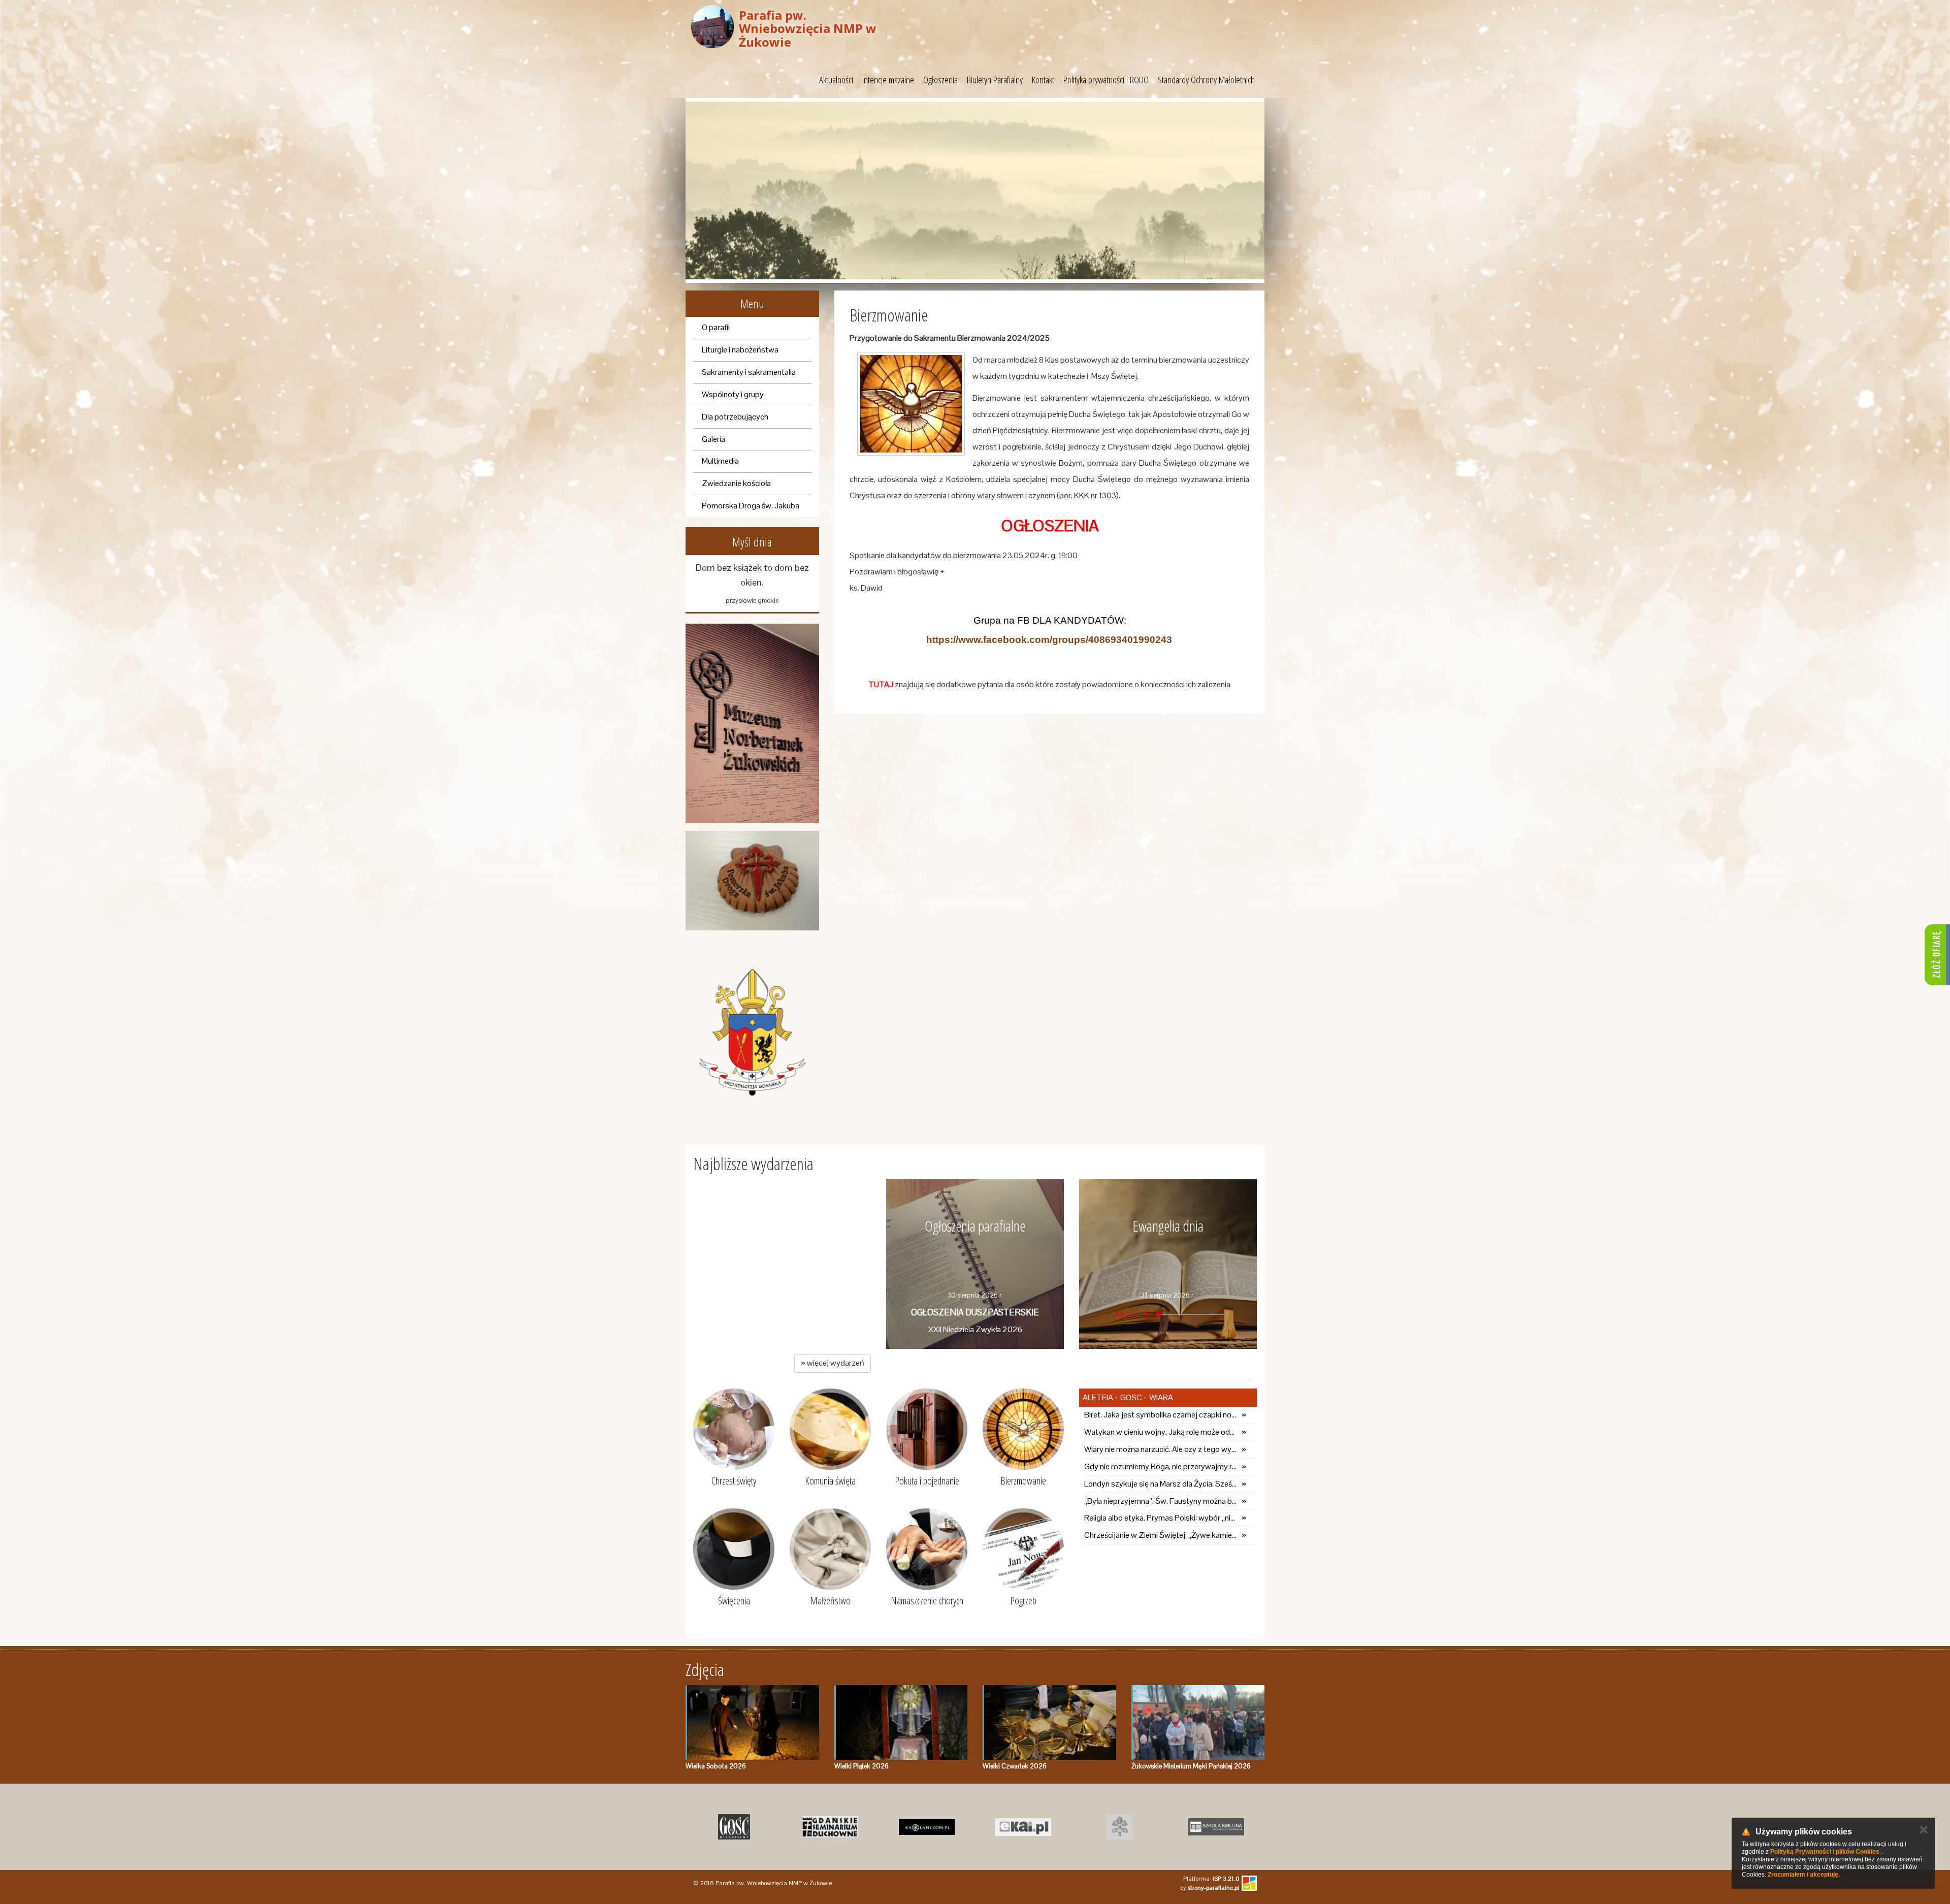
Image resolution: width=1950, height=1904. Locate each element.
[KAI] (1023, 1827)
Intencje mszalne (888, 80)
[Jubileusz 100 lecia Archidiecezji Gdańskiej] (752, 1032)
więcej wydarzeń (833, 1363)
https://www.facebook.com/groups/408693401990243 (1049, 640)
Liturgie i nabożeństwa (740, 350)
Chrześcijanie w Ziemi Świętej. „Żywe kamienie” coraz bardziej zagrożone (1160, 1535)
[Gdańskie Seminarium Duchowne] (830, 1827)
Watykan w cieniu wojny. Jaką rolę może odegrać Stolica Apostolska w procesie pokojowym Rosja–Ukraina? (1160, 1432)
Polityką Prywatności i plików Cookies (1825, 1852)
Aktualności (836, 80)
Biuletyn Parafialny (995, 80)
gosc (1130, 1397)
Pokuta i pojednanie (927, 1481)
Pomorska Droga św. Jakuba (751, 506)
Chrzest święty (734, 1481)
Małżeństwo (830, 1601)
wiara (1160, 1397)
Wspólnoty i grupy (733, 394)
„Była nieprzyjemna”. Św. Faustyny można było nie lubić (1160, 1501)
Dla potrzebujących (735, 417)
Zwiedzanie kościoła (736, 483)
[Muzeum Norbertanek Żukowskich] (752, 723)
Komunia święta (830, 1481)
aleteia (1098, 1397)
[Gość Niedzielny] (734, 1827)
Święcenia (734, 1601)
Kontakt (1043, 80)
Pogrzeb (1023, 1601)
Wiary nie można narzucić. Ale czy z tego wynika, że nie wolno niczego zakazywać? (1160, 1449)
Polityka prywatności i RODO (1106, 80)
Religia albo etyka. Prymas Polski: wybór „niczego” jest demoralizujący (1160, 1518)
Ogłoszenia (940, 80)
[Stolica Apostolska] (1120, 1827)
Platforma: (1211, 1879)
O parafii (716, 327)
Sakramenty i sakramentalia (749, 372)
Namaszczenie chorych (927, 1601)
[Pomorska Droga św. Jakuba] (752, 881)
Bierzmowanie (1023, 1481)
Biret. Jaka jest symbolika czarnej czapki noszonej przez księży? (1160, 1415)
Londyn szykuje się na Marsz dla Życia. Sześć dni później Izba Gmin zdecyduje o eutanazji (1160, 1484)
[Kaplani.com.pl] (927, 1827)
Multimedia (720, 461)
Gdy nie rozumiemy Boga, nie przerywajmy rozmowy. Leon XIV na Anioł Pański (1160, 1466)
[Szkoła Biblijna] (1216, 1827)
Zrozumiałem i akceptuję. (1804, 1875)
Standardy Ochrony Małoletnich (1206, 80)
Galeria (713, 439)
